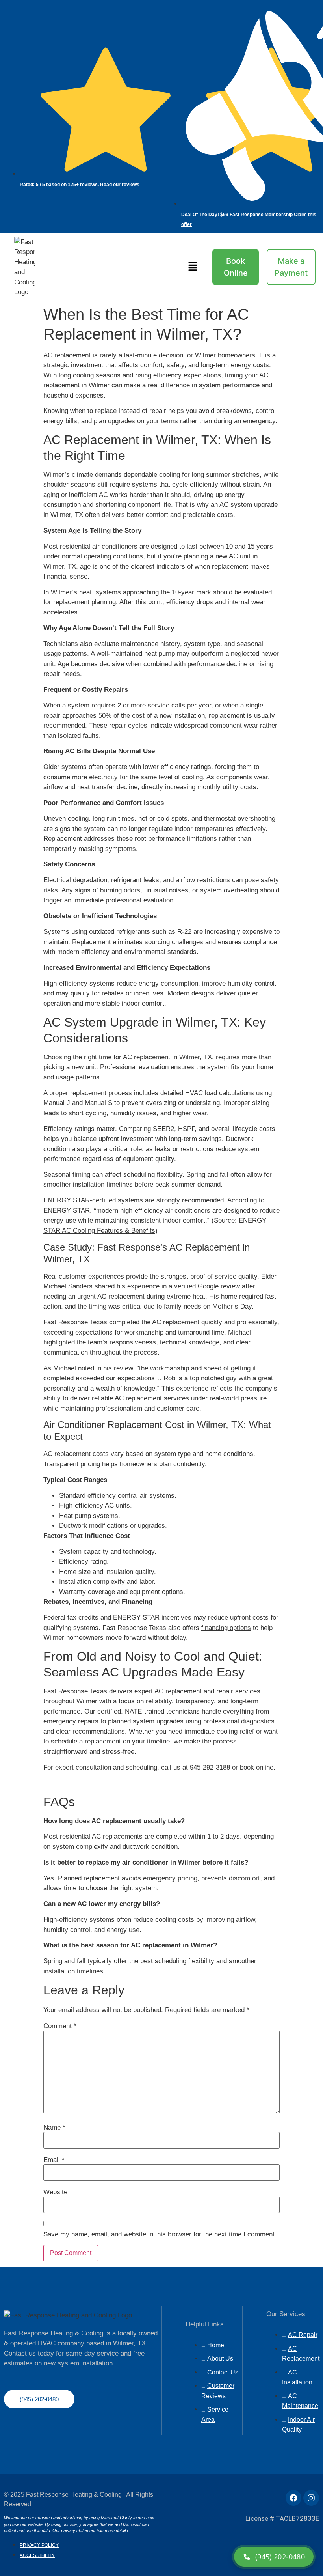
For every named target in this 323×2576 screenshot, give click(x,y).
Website (55, 2192)
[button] (193, 267)
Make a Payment (291, 267)
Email (54, 2160)
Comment (60, 2026)
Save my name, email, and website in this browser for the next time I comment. (160, 2234)
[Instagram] (311, 2498)
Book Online (236, 267)
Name (54, 2127)
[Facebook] (293, 2498)
